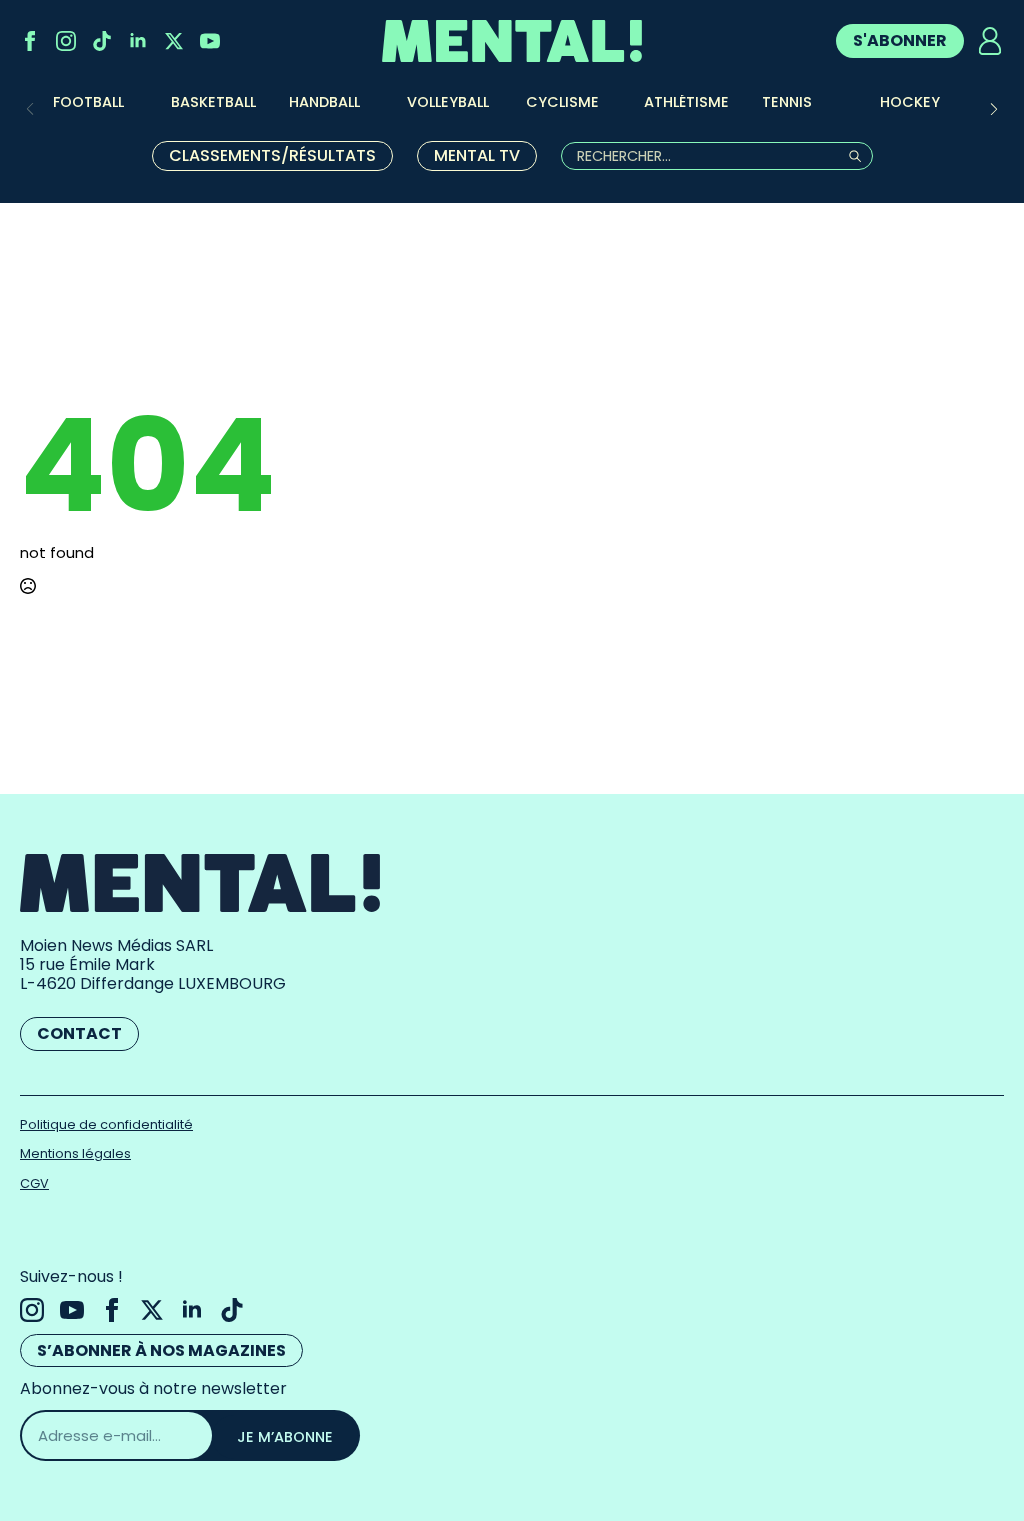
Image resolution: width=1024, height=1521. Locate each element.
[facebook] (30, 41)
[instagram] (66, 41)
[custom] (102, 41)
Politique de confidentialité (106, 1124)
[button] (994, 109)
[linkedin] (138, 41)
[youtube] (210, 41)
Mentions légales (75, 1153)
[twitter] (174, 41)
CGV (34, 1183)
